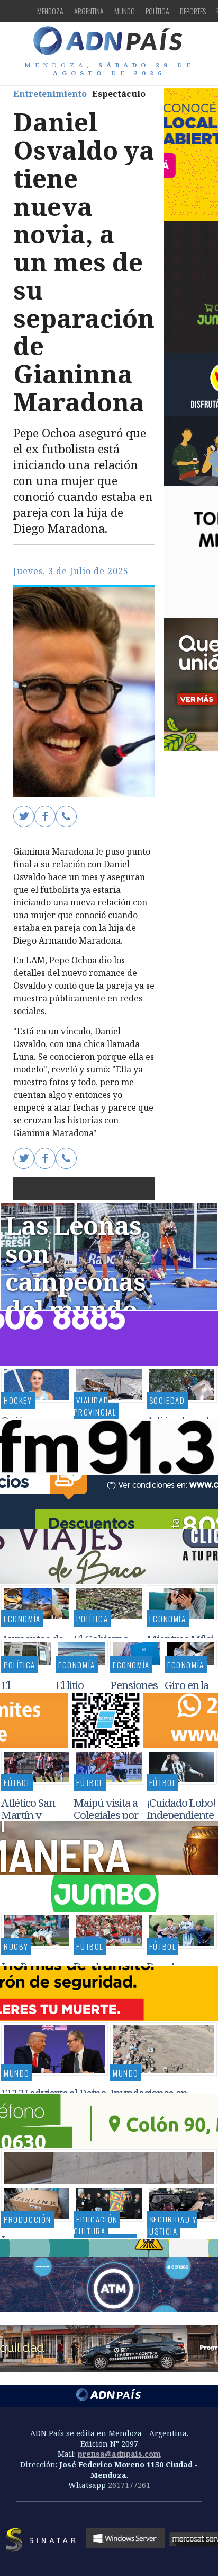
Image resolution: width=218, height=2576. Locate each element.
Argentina (89, 11)
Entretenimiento (50, 94)
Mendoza (50, 11)
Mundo (125, 11)
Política (157, 11)
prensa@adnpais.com (119, 2454)
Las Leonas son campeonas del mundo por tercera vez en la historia (75, 1309)
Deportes (193, 11)
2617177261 (129, 2485)
